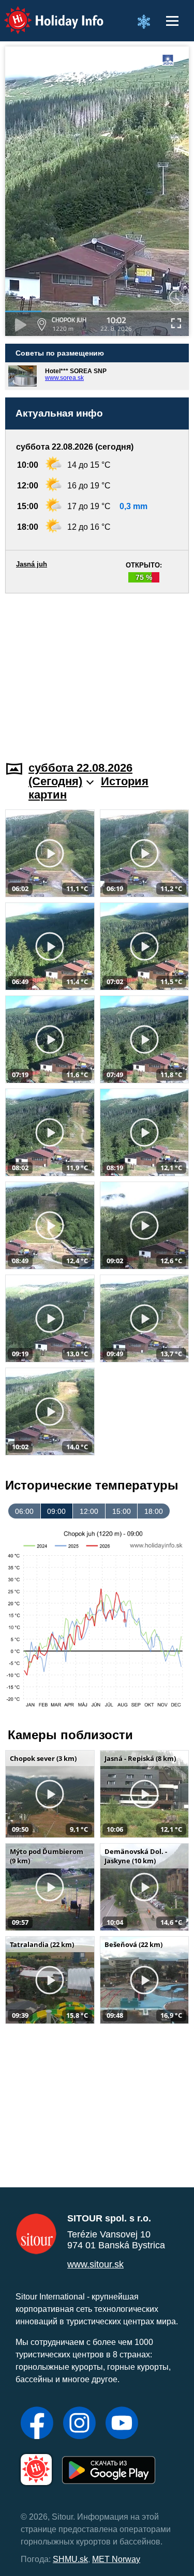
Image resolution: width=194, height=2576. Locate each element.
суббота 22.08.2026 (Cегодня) (80, 775)
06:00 (24, 1511)
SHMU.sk (70, 2559)
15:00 (122, 1511)
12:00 (89, 1511)
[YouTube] (122, 2424)
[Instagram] (79, 2424)
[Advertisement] (97, 671)
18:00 (154, 1511)
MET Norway (116, 2559)
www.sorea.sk (64, 378)
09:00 (56, 1511)
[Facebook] (37, 2424)
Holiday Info (44, 13)
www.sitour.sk (95, 2264)
